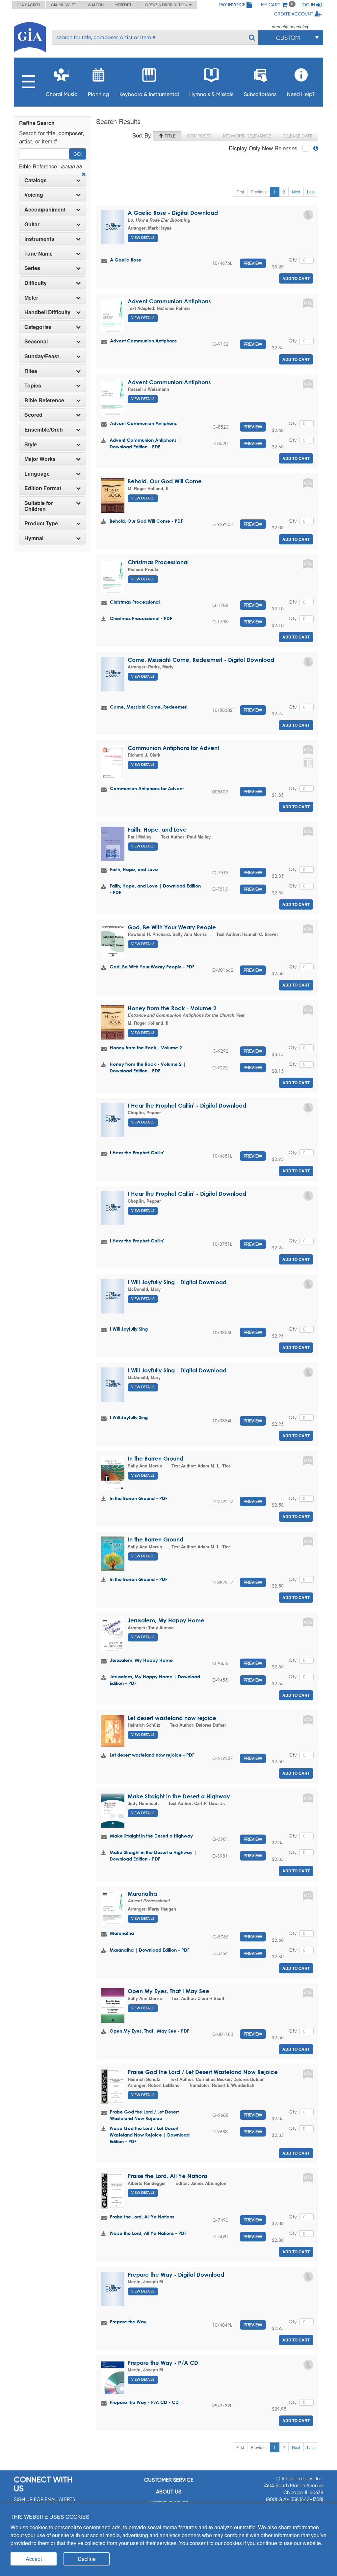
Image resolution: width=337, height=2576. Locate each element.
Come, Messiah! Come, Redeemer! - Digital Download (201, 660)
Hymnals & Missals (211, 94)
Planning (98, 94)
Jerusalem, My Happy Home (166, 1620)
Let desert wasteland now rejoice (172, 1718)
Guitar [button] (32, 224)
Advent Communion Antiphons (169, 301)
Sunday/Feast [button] (42, 356)
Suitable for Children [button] (39, 506)
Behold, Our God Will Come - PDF (146, 521)
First (240, 192)
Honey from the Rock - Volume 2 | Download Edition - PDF (148, 1067)
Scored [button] (33, 415)
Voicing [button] (34, 195)
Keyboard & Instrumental (149, 94)
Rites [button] (31, 371)
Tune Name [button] (39, 254)
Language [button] (37, 474)
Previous (259, 192)
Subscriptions (260, 94)
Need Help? (301, 94)
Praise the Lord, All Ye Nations (168, 2176)
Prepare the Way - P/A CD (163, 2363)
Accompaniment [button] (45, 210)
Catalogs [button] (36, 180)
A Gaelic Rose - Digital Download (173, 213)
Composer (199, 136)
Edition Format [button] (43, 488)
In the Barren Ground (156, 1458)
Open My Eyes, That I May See (168, 1991)
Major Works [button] (40, 459)
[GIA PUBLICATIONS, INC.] (30, 36)
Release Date (297, 136)
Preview (253, 263)
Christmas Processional (158, 562)
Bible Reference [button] (44, 400)
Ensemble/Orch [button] (44, 430)
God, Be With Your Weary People (172, 927)
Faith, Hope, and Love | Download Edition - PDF (155, 889)
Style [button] (31, 444)
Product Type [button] (41, 523)
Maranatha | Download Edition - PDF (150, 1950)
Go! (78, 154)
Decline (87, 2559)
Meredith (124, 5)
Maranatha (142, 1894)
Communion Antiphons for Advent (173, 748)
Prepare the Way (128, 2322)
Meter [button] (31, 298)
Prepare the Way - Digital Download (176, 2275)
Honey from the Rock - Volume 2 (172, 1008)
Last (311, 192)
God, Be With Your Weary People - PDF (152, 967)
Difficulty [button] (36, 283)
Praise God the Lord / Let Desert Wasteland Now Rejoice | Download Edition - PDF (150, 2135)
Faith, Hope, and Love (157, 829)
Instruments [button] (39, 239)
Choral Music (62, 94)
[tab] (52, 180)
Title (169, 136)
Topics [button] (33, 386)
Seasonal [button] (36, 341)
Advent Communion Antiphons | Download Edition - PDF (145, 443)
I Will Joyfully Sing (129, 1329)
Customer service (169, 2480)
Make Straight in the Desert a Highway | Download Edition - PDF (153, 1855)
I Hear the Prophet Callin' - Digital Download (187, 1105)
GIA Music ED (64, 5)
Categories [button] (38, 327)
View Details (143, 238)
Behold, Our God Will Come (165, 481)
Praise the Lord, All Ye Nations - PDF (148, 2233)
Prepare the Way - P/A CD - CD (144, 2402)
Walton (96, 5)
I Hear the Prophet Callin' (137, 1152)
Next (296, 192)
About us (169, 2492)
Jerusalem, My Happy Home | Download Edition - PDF (155, 1680)
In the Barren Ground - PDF (139, 1498)
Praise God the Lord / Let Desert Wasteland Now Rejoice (203, 2072)
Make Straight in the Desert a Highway (179, 1796)
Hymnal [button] (34, 538)
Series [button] (32, 268)
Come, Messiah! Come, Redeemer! (149, 707)
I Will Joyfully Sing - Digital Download (177, 1282)
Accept (34, 2559)
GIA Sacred (29, 5)
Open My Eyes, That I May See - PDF (149, 2031)
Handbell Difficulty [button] (47, 312)
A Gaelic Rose (126, 260)
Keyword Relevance (247, 136)
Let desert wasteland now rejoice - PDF (152, 1755)
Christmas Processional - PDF (141, 618)
